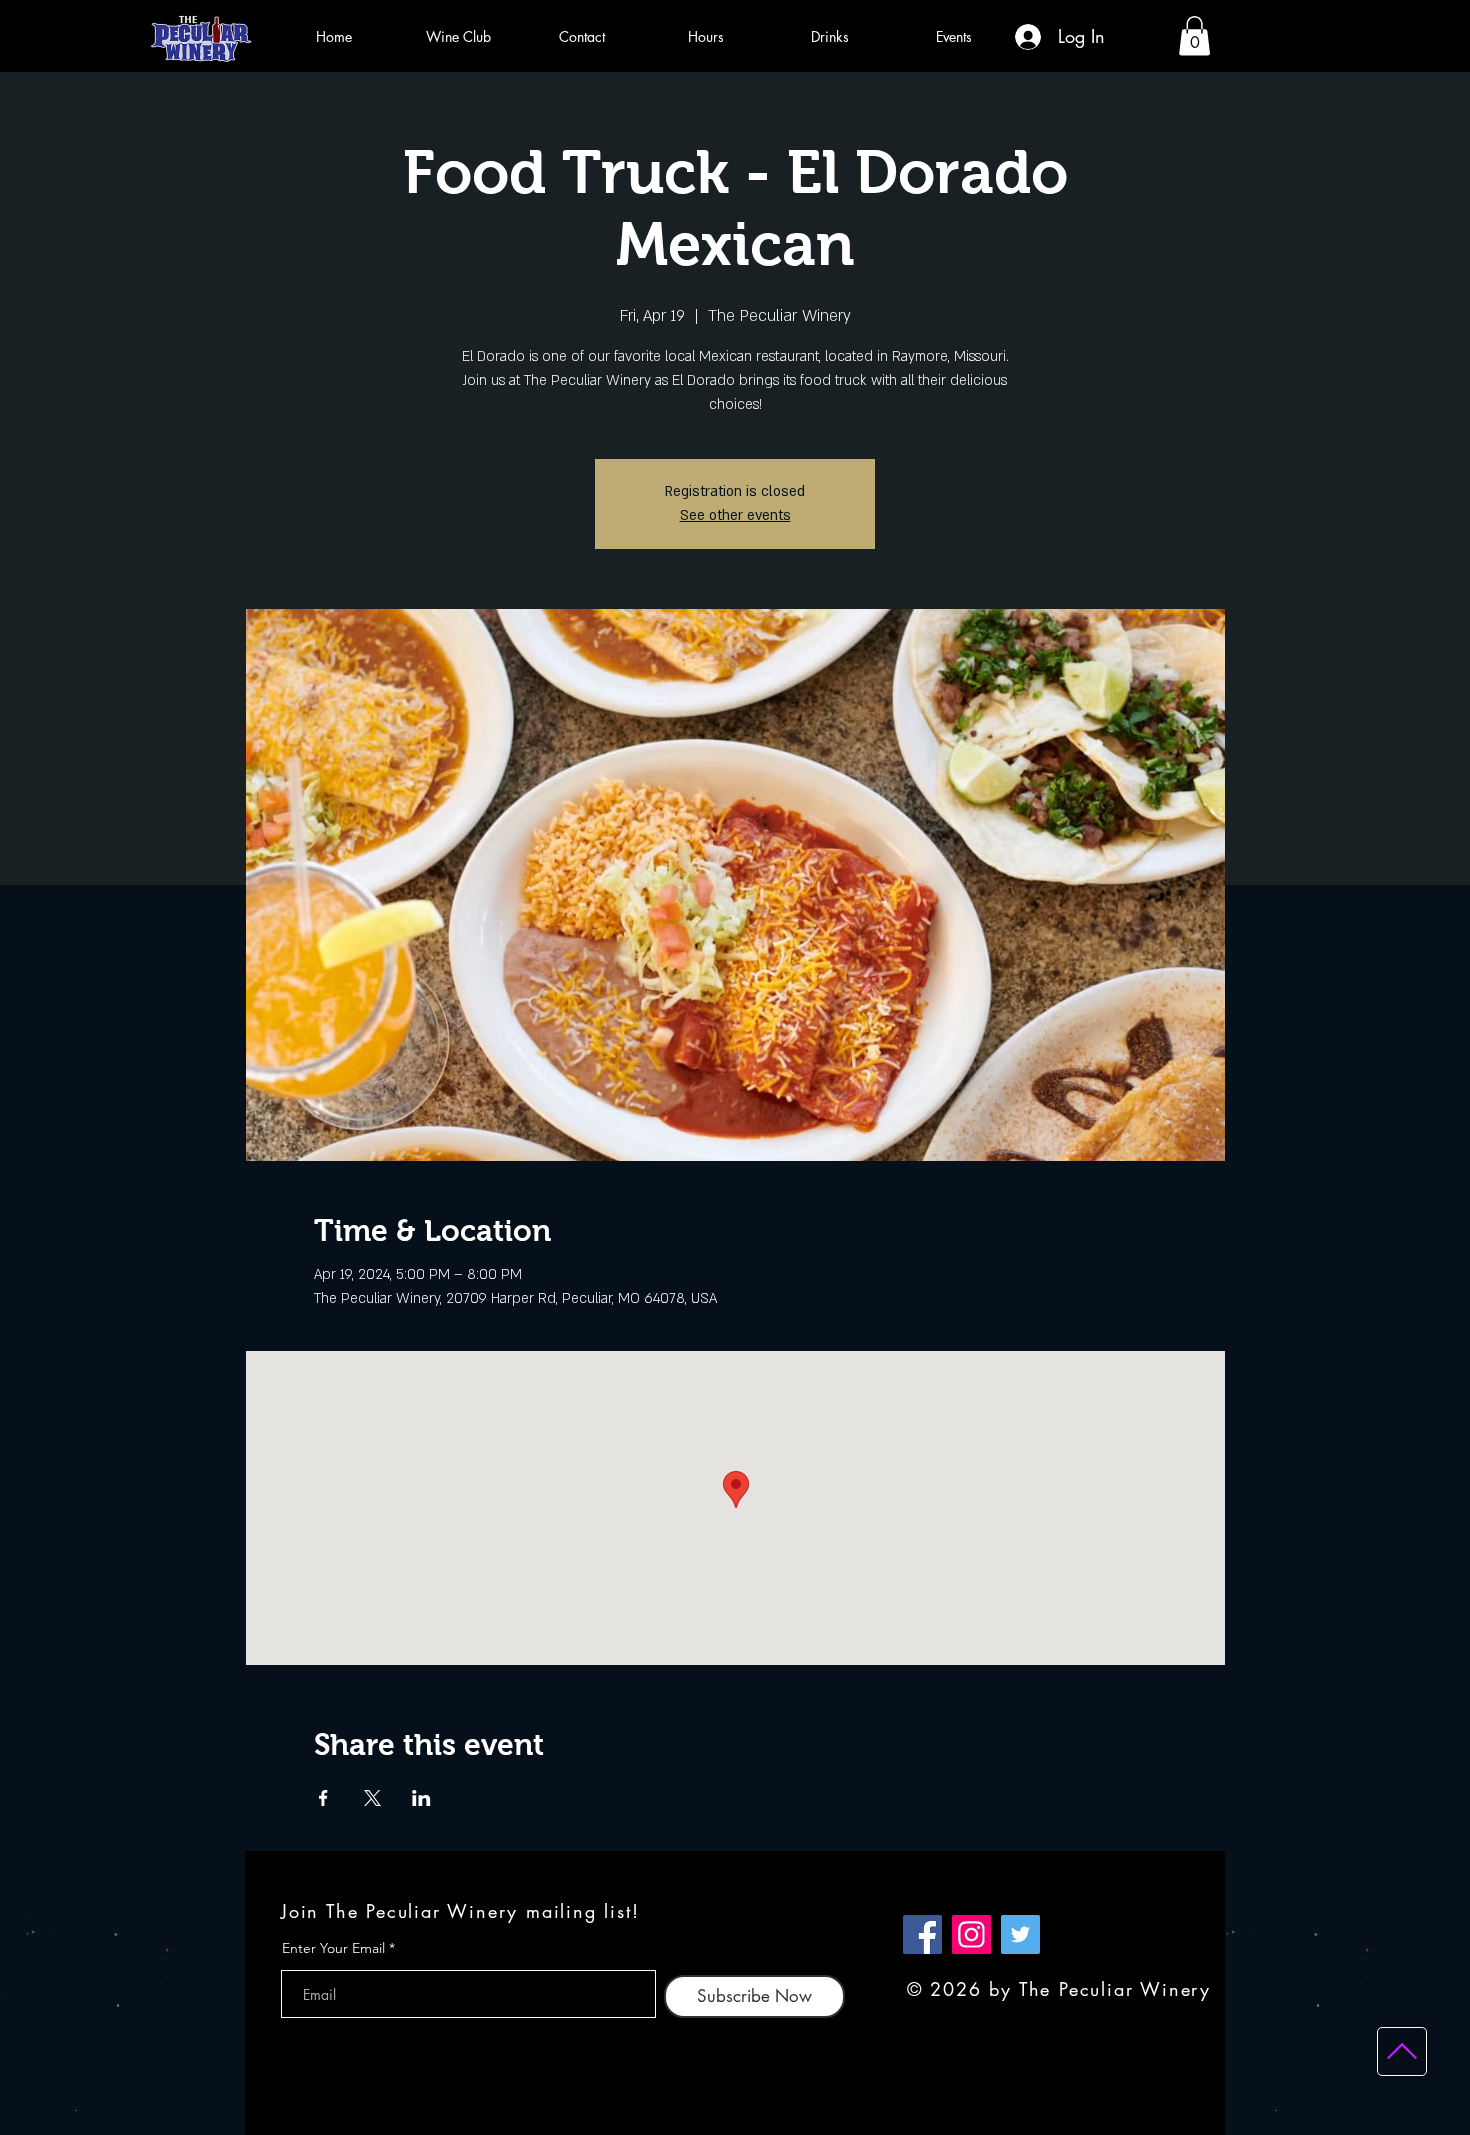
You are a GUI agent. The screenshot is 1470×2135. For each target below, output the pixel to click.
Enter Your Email (333, 1948)
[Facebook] (922, 1934)
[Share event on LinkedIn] (421, 1798)
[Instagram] (971, 1934)
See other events (735, 515)
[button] (1194, 35)
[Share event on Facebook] (323, 1798)
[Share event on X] (372, 1798)
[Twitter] (1020, 1934)
